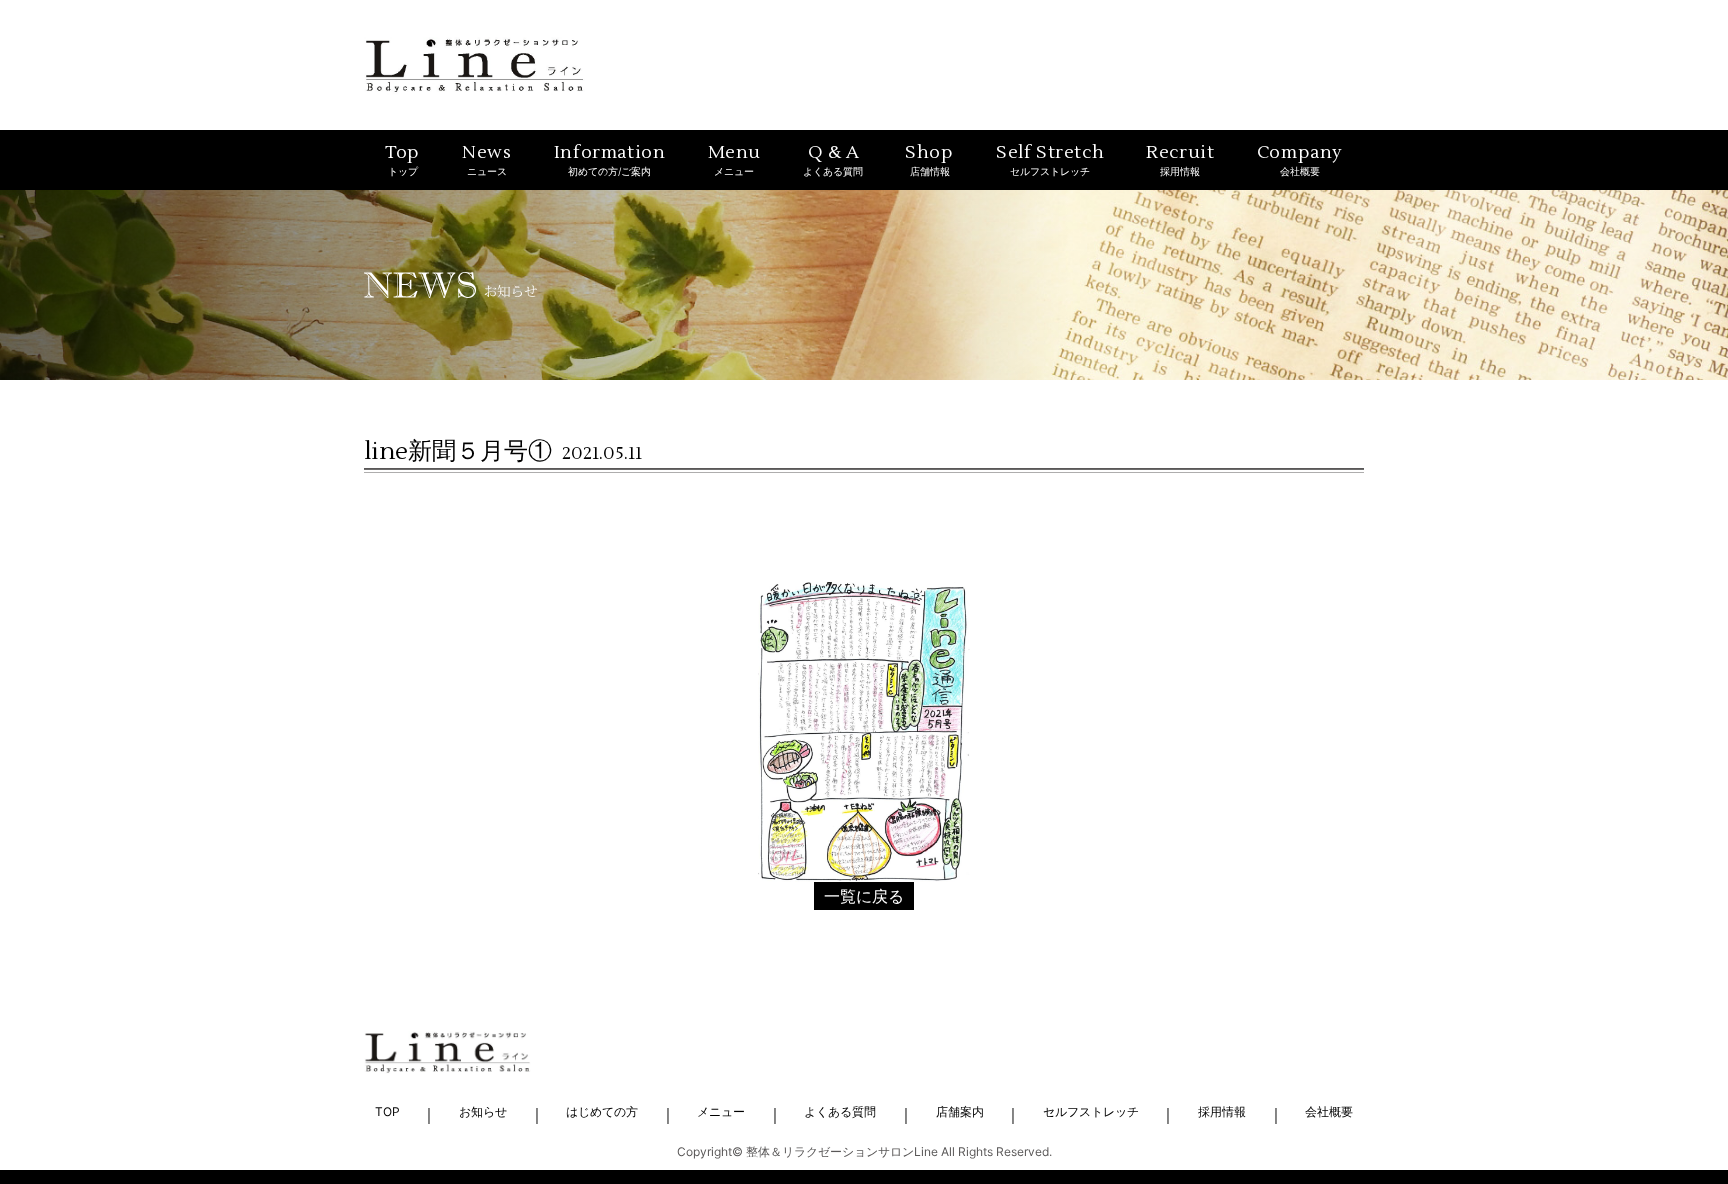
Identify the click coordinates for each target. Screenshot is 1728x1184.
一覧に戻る (864, 896)
